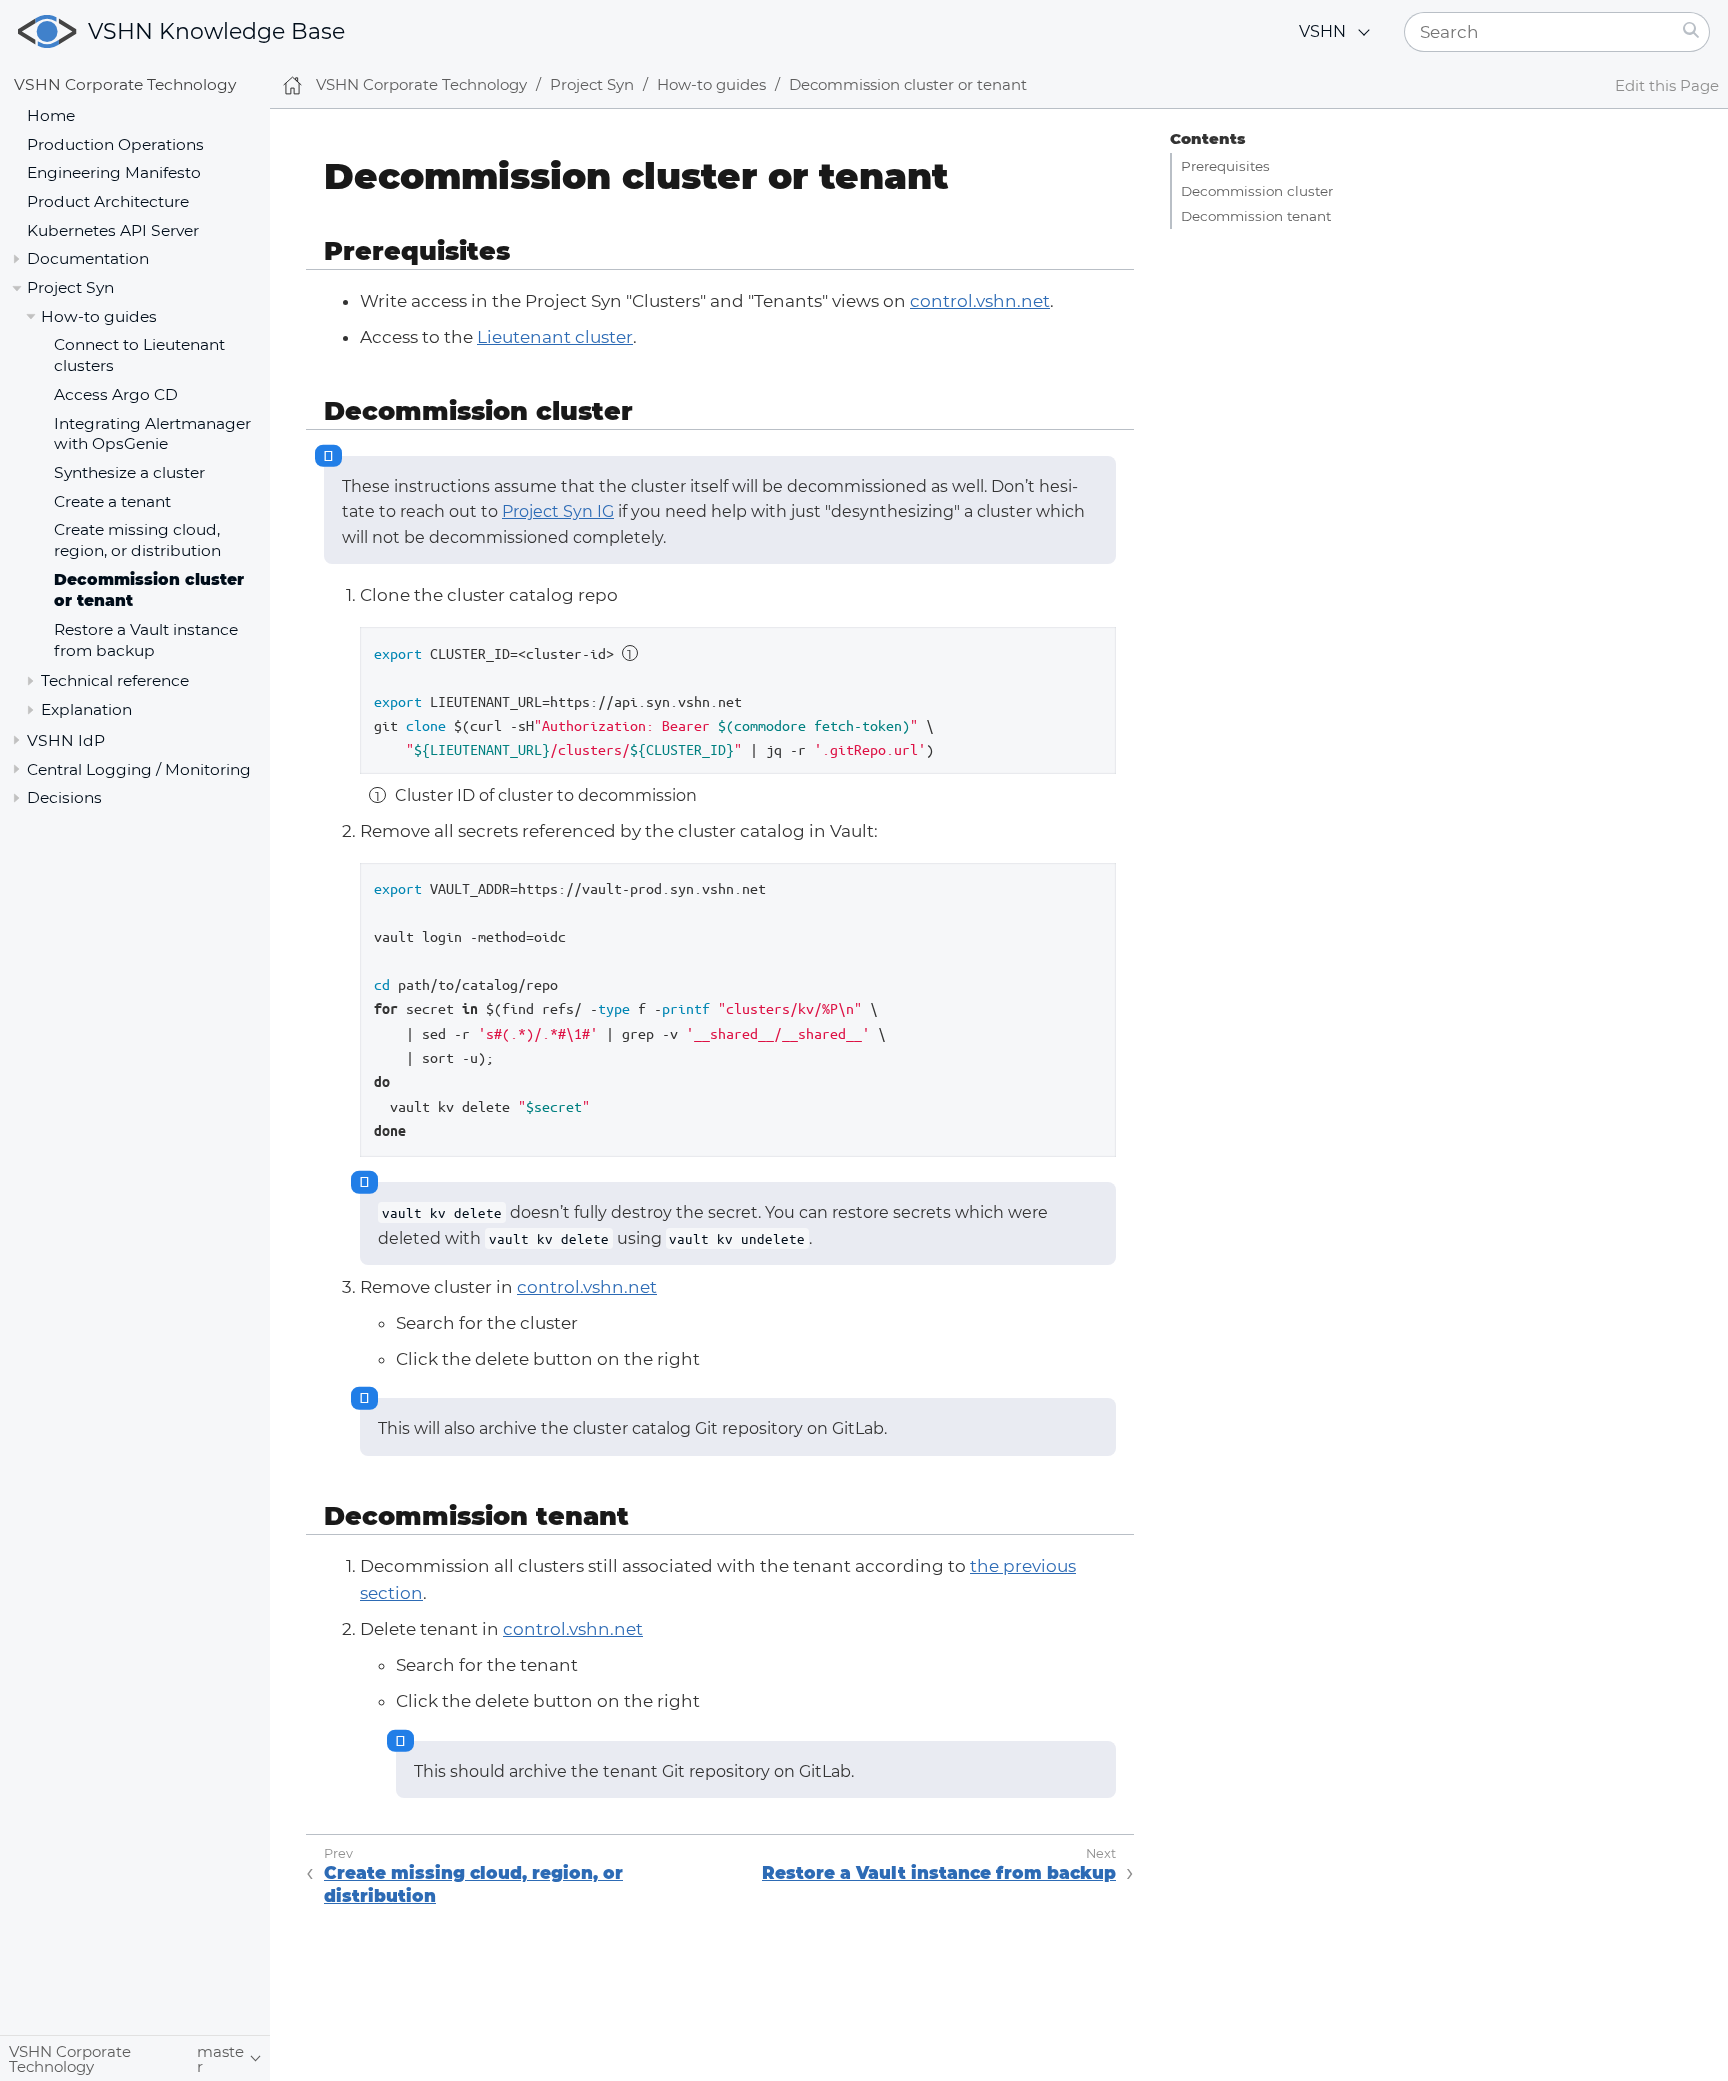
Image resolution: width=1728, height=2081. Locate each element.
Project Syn (70, 287)
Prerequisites (1225, 166)
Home (51, 115)
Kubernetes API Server (113, 230)
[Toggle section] (16, 259)
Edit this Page (1667, 85)
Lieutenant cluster (555, 337)
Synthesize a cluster (129, 473)
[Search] (1691, 32)
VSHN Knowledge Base (216, 31)
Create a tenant (112, 501)
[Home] (292, 85)
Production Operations (115, 144)
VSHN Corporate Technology (125, 85)
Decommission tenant (1256, 216)
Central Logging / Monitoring (139, 769)
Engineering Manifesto (114, 173)
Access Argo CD (116, 394)
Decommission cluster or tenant (908, 84)
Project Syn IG (558, 511)
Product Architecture (108, 201)
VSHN (1322, 31)
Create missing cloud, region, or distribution (137, 541)
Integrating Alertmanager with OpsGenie (152, 434)
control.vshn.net (980, 301)
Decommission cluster (1257, 191)
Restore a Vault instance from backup (146, 640)
